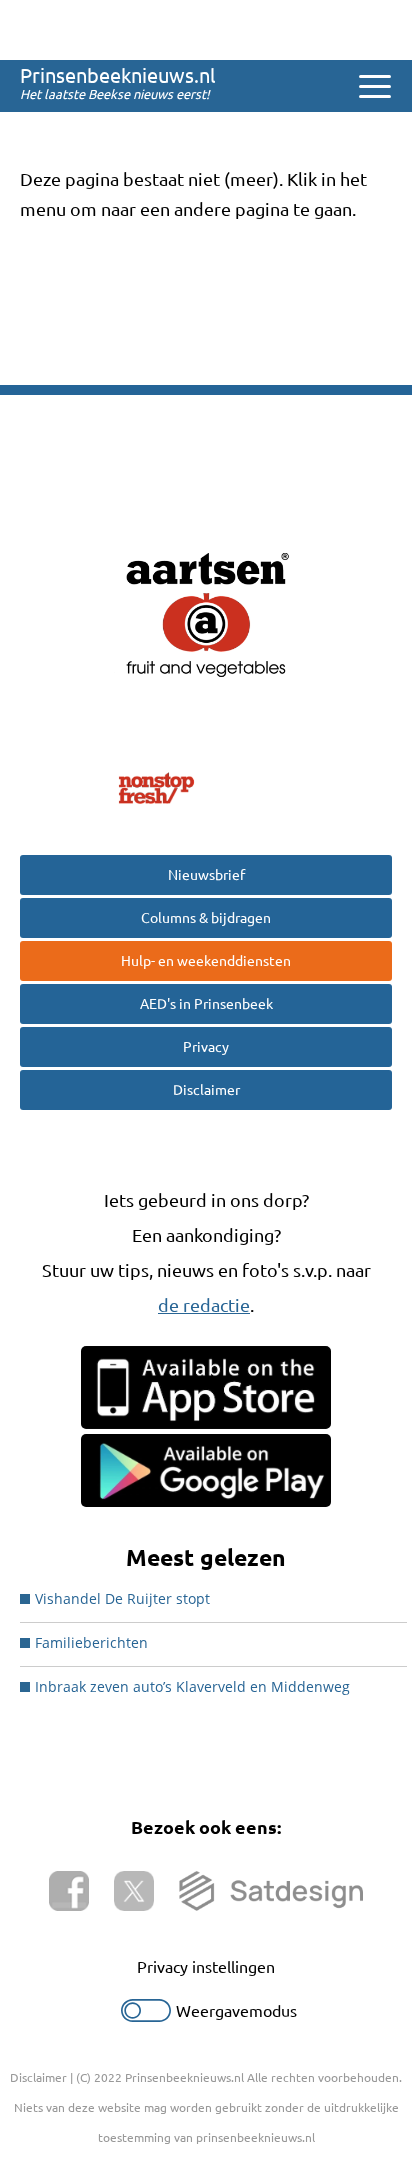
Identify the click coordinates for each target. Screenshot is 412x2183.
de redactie (204, 1305)
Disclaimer (206, 1090)
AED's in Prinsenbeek (206, 1004)
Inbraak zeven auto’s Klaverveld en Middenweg (192, 1686)
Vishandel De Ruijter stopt (122, 1598)
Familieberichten (91, 1642)
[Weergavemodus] (146, 2016)
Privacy (206, 1047)
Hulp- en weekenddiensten (206, 961)
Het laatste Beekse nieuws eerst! (115, 94)
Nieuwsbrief (206, 875)
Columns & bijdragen (206, 918)
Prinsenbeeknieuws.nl (117, 75)
